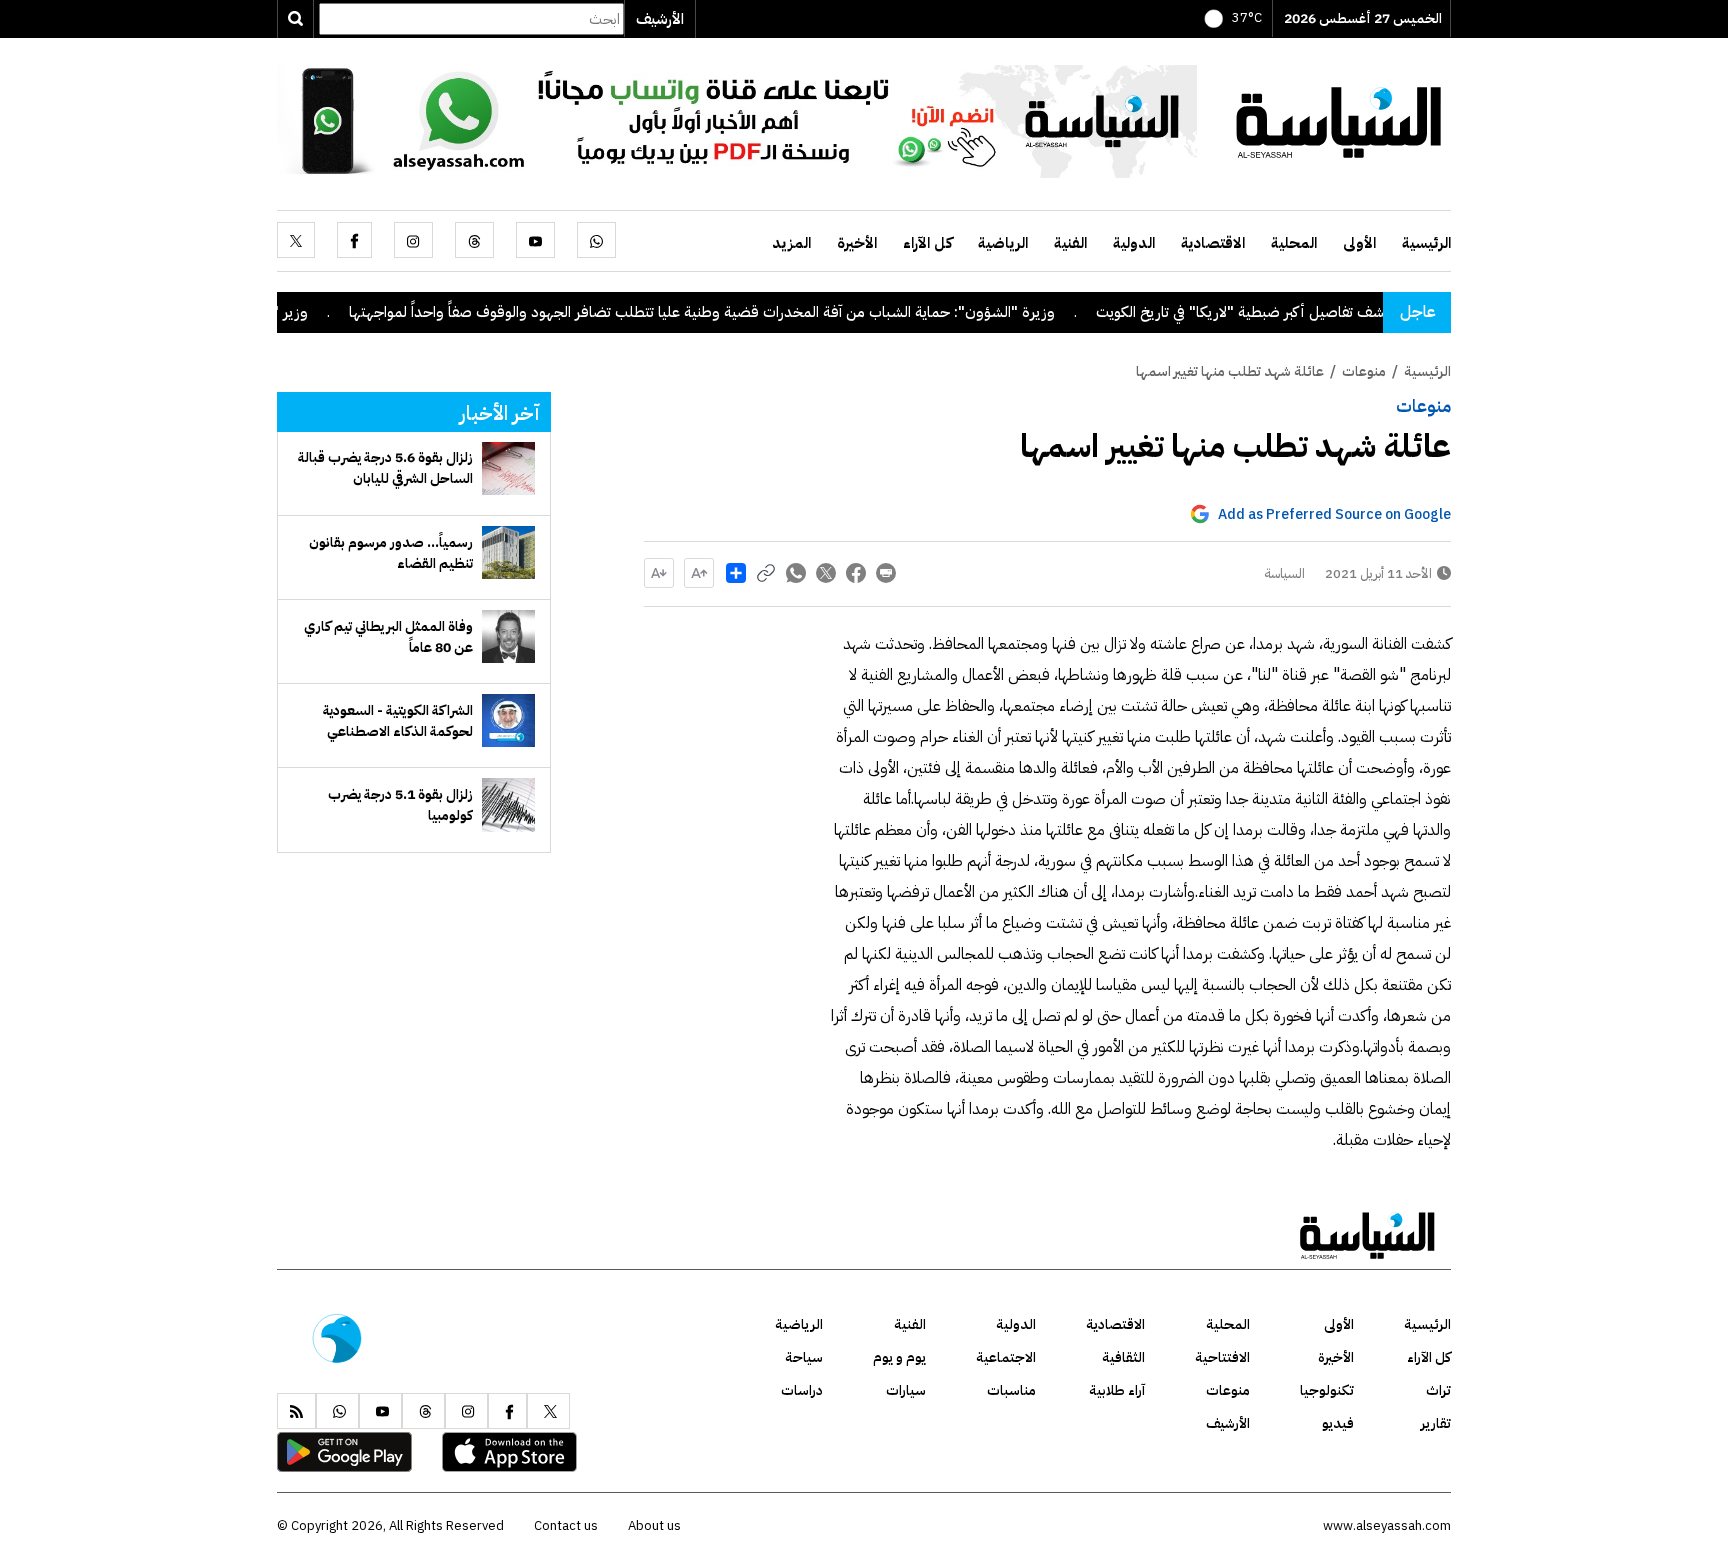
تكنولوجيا (1327, 1390)
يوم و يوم (899, 1357)
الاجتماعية (1006, 1357)
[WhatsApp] (596, 240)
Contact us (566, 1525)
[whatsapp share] (796, 573)
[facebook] (354, 240)
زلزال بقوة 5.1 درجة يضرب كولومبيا (400, 805)
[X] (296, 240)
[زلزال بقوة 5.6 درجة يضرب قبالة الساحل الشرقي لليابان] (508, 468)
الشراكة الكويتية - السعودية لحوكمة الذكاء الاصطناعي (398, 721)
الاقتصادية (1213, 243)
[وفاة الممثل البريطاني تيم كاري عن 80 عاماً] (508, 636)
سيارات (906, 1390)
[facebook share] (856, 573)
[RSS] (296, 1411)
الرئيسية (1426, 243)
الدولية (1134, 243)
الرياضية (1003, 243)
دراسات (802, 1390)
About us (654, 1525)
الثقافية (1123, 1357)
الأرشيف (660, 19)
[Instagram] (413, 240)
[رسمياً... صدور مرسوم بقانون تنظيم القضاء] (508, 552)
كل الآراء (927, 243)
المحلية (1294, 243)
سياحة (804, 1357)
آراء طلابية (1117, 1390)
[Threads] (474, 240)
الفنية (1070, 243)
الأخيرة (857, 243)
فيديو (1338, 1423)
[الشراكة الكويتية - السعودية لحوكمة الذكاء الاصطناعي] (508, 720)
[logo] (1339, 120)
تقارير (1436, 1423)
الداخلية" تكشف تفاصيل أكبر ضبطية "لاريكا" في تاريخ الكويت (1321, 312)
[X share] (826, 573)
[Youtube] (535, 240)
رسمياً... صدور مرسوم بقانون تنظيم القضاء (391, 553)
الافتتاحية (1222, 1357)
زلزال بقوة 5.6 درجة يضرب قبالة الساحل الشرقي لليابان (385, 468)
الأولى (1359, 243)
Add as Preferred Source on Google (1334, 514)
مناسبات (1011, 1390)
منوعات (1423, 405)
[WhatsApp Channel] (737, 120)
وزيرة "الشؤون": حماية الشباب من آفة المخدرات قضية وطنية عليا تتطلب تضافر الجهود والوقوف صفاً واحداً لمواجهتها (748, 312)
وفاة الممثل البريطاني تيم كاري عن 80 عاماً (388, 637)
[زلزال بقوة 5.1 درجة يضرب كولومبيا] (508, 804)
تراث (1438, 1390)
